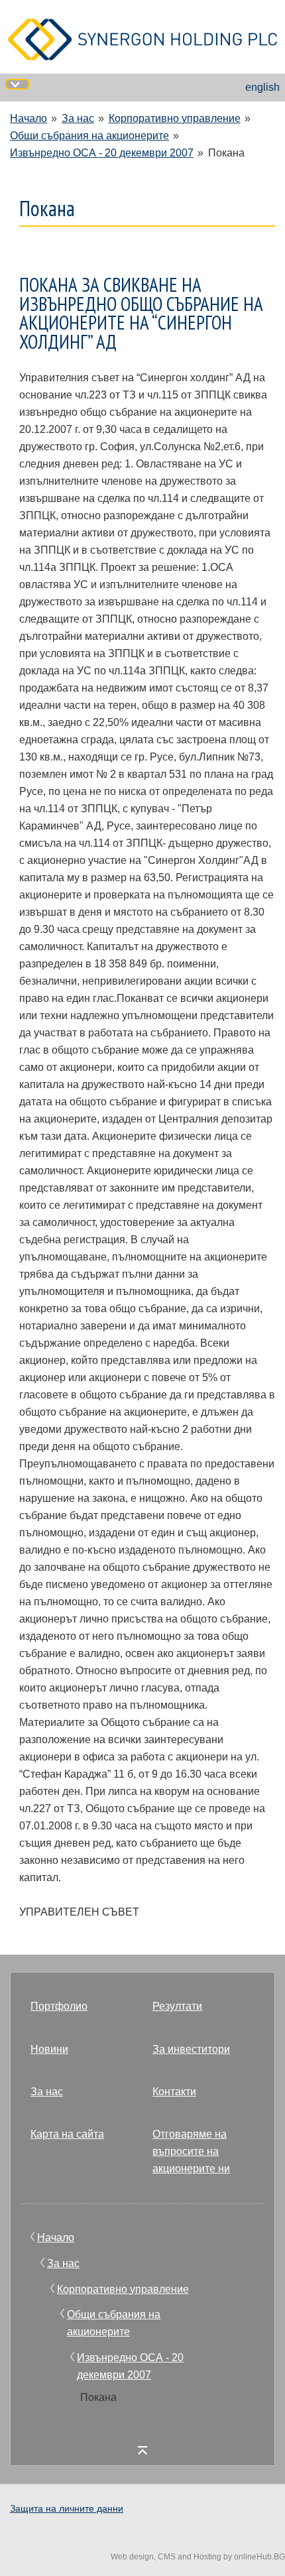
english (262, 87)
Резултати (177, 2006)
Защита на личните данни (67, 2508)
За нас (78, 118)
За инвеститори (191, 2049)
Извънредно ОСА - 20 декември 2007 (102, 153)
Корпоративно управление (175, 118)
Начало (28, 118)
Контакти (174, 2092)
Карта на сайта (67, 2134)
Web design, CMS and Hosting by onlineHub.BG (198, 2557)
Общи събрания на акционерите (89, 136)
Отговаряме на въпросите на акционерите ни (191, 2151)
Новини (49, 2049)
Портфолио (59, 2006)
